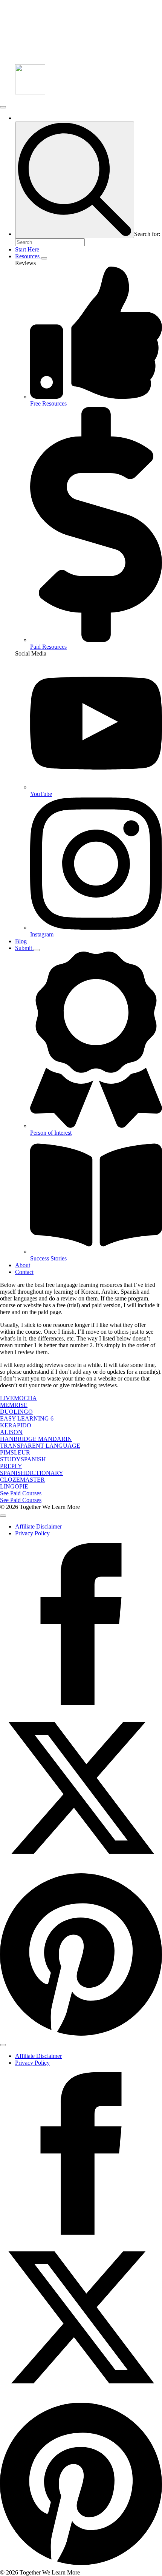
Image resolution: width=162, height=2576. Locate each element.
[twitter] (81, 1867)
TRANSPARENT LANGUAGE (40, 1446)
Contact (24, 1272)
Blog (21, 941)
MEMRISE (14, 1405)
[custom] (81, 2036)
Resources (28, 256)
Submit (24, 948)
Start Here (27, 249)
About (23, 1265)
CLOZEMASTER (22, 1480)
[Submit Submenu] (37, 950)
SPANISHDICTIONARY (32, 1473)
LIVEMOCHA (18, 1398)
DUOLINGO (16, 1412)
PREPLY (11, 1466)
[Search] (75, 180)
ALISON (11, 1432)
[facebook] (81, 1703)
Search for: (147, 234)
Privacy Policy (32, 1533)
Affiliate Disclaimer (38, 1526)
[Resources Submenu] (44, 258)
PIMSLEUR (15, 1452)
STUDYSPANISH (23, 1459)
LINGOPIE (14, 1486)
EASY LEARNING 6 (27, 1418)
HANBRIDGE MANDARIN (36, 1439)
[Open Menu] (3, 107)
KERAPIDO (16, 1425)
